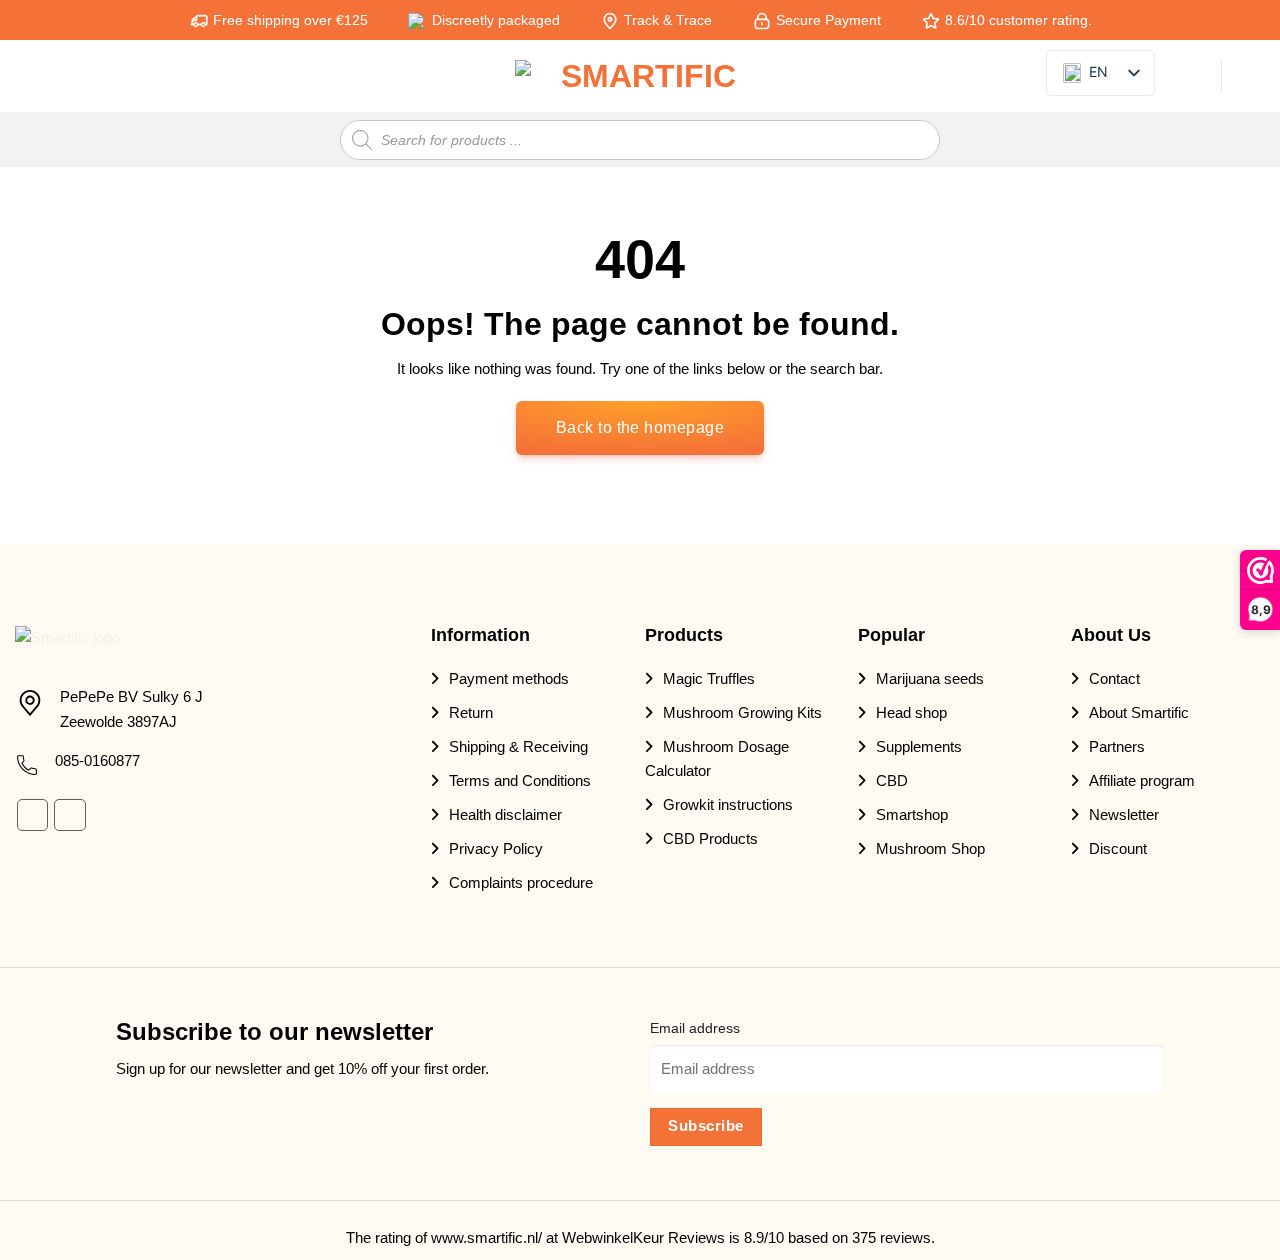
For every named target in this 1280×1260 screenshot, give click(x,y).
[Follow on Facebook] (32, 814)
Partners (1117, 746)
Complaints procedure (521, 882)
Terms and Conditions (520, 780)
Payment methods (509, 678)
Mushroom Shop (930, 848)
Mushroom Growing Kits (742, 712)
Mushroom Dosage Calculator (717, 758)
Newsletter (1124, 814)
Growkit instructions (728, 804)
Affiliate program (1142, 780)
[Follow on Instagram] (69, 814)
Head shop (911, 712)
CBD (892, 780)
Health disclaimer (505, 814)
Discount (1118, 848)
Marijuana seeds (930, 678)
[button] (27, 76)
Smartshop (912, 814)
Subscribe (705, 1126)
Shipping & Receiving (518, 746)
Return (471, 712)
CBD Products (710, 838)
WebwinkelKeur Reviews (643, 1237)
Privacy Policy (496, 848)
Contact (1114, 678)
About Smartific (1139, 712)
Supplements (919, 746)
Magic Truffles (709, 678)
